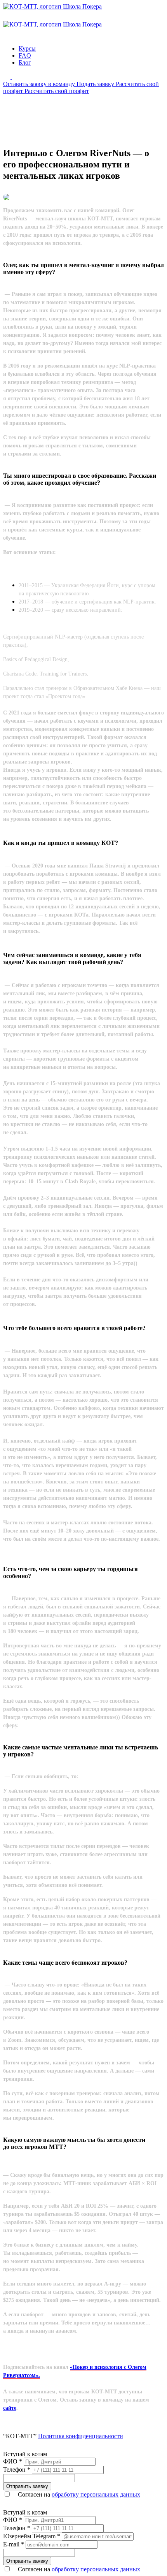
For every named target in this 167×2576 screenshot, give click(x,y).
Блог (25, 62)
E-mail (14, 2544)
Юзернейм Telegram (32, 2536)
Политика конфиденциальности (81, 2436)
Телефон (17, 2470)
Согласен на (78, 2494)
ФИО (13, 2461)
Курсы (27, 48)
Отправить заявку (27, 2486)
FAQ (25, 55)
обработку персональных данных (96, 2494)
